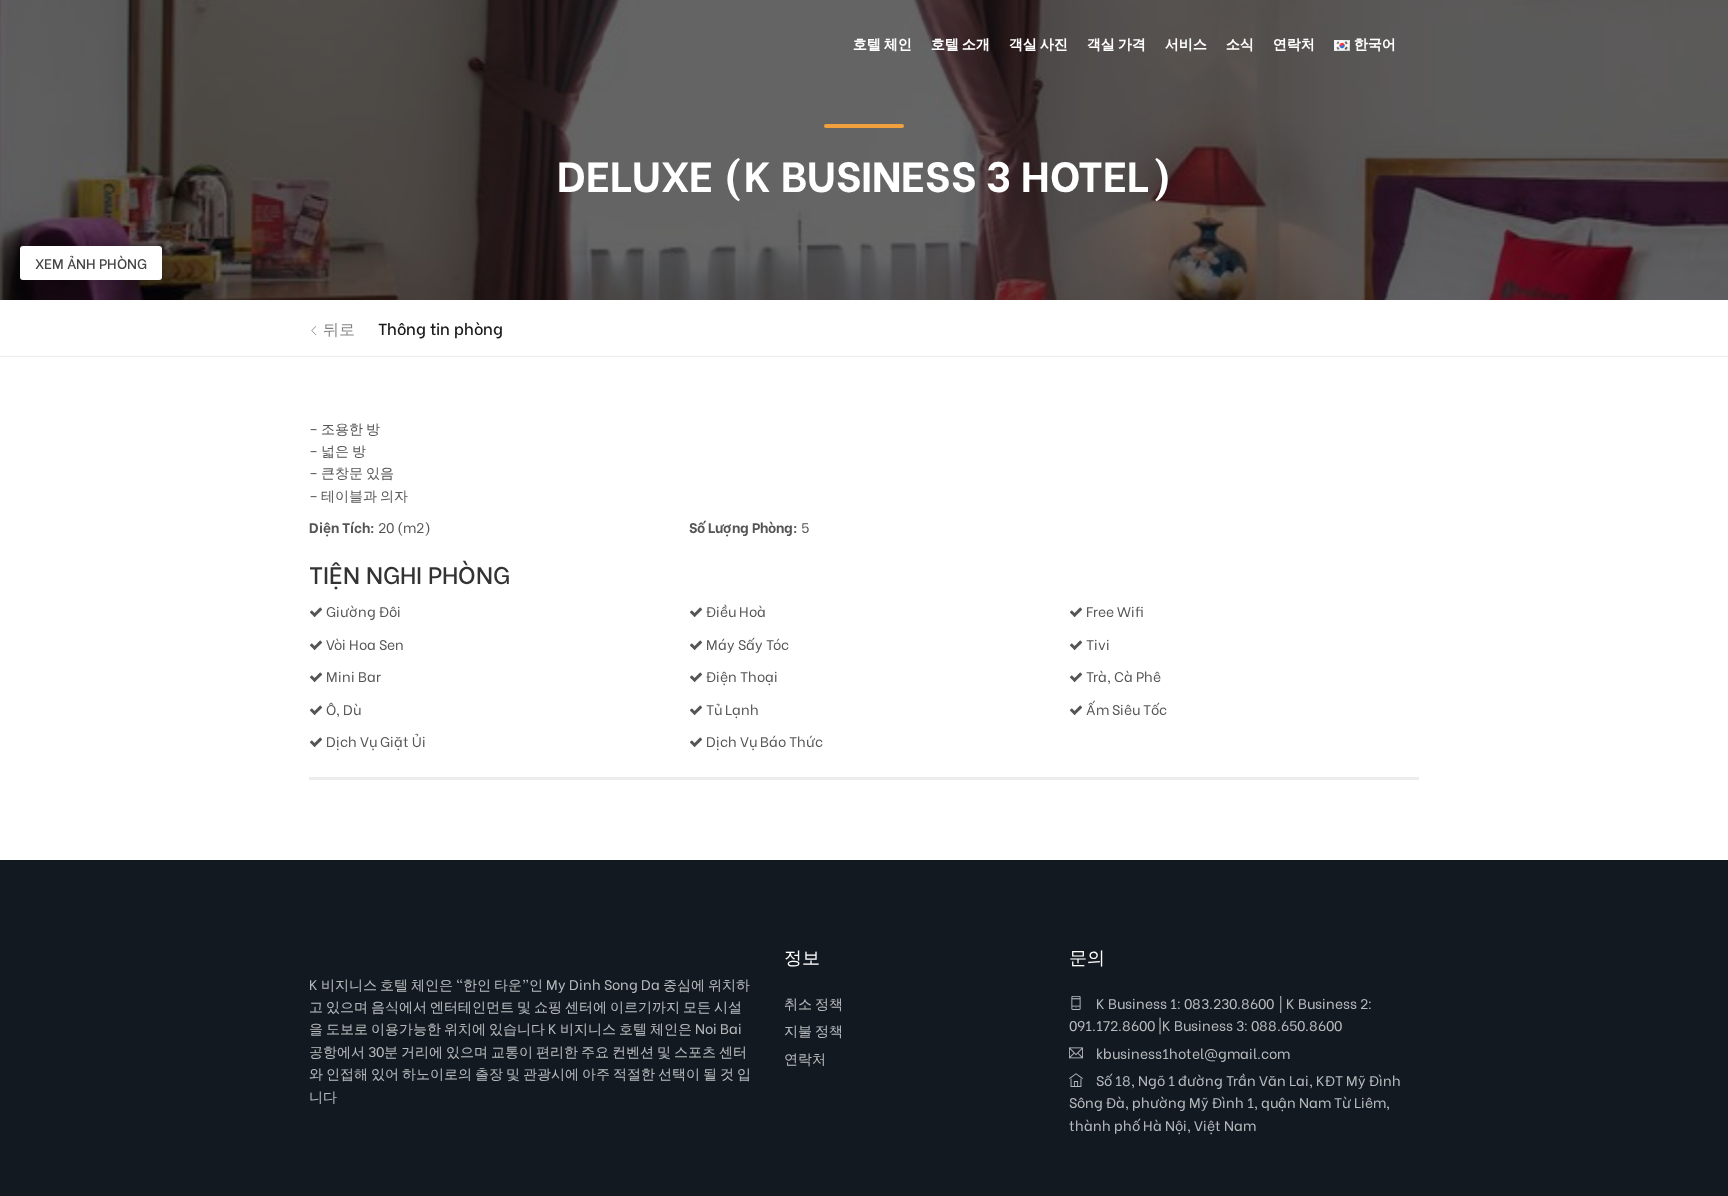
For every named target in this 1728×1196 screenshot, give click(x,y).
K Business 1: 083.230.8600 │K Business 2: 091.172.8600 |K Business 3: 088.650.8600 (1220, 1013)
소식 (1240, 42)
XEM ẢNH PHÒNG (91, 262)
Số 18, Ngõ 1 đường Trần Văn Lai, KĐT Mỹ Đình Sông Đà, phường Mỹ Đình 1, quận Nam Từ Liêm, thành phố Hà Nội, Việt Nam (1235, 1102)
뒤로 (337, 327)
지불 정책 (813, 1029)
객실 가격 (1116, 42)
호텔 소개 (960, 42)
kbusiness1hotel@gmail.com (1191, 1052)
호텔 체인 (882, 42)
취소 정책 (813, 1002)
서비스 (1186, 42)
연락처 (805, 1057)
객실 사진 (1038, 42)
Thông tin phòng (440, 327)
